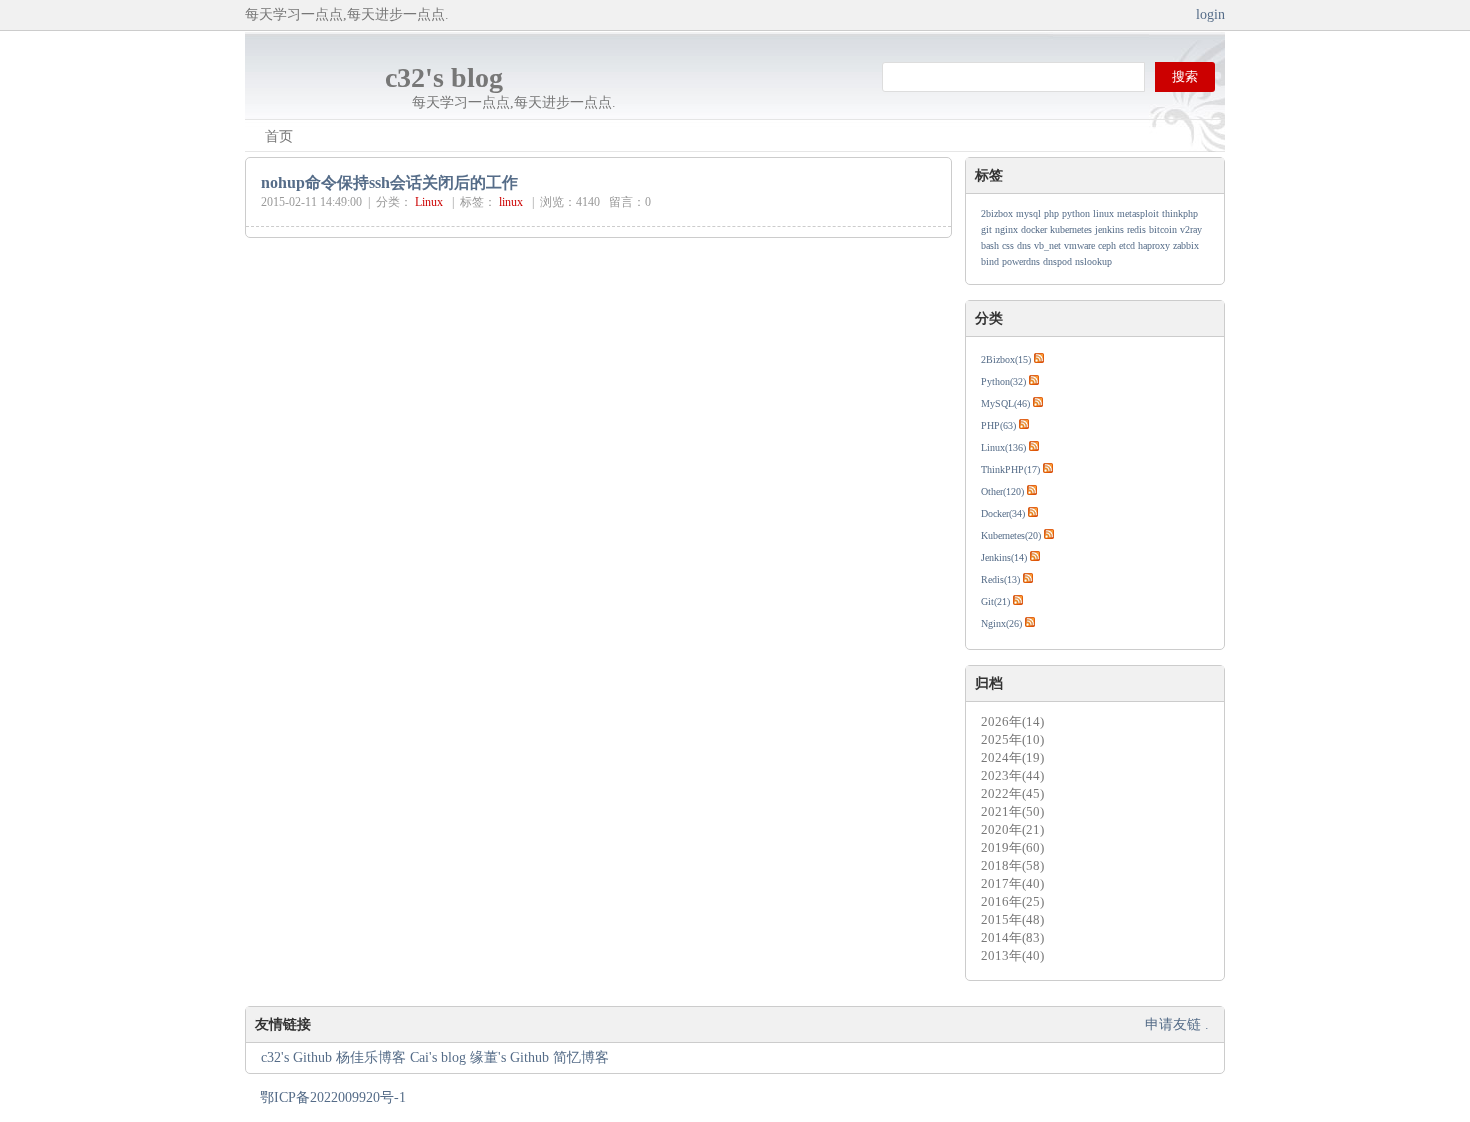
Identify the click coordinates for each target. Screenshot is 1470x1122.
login (1210, 14)
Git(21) (995, 601)
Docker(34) (1003, 513)
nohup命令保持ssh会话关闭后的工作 (389, 182)
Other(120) (1002, 491)
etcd (1127, 245)
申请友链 (1173, 1024)
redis (1136, 229)
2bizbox (997, 213)
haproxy (1154, 245)
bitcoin (1163, 229)
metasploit (1138, 213)
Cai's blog (438, 1057)
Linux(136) (1003, 447)
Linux (429, 202)
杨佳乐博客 (371, 1057)
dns (1024, 245)
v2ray (1191, 229)
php (1051, 213)
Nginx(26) (1001, 623)
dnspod (1057, 261)
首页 (279, 136)
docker (1034, 229)
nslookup (1093, 261)
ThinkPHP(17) (1010, 469)
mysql (1028, 213)
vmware (1079, 245)
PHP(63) (998, 425)
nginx (1006, 229)
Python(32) (1003, 381)
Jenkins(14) (1004, 557)
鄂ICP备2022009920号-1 (333, 1097)
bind (990, 261)
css (1008, 245)
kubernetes (1071, 229)
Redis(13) (1000, 579)
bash (990, 245)
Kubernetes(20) (1011, 535)
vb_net (1047, 245)
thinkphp (1180, 213)
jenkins (1109, 229)
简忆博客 (581, 1057)
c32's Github (296, 1057)
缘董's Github (511, 1057)
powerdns (1021, 261)
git (986, 229)
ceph (1107, 245)
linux (511, 202)
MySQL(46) (1005, 403)
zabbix (1186, 245)
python (1076, 213)
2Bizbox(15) (1006, 359)
